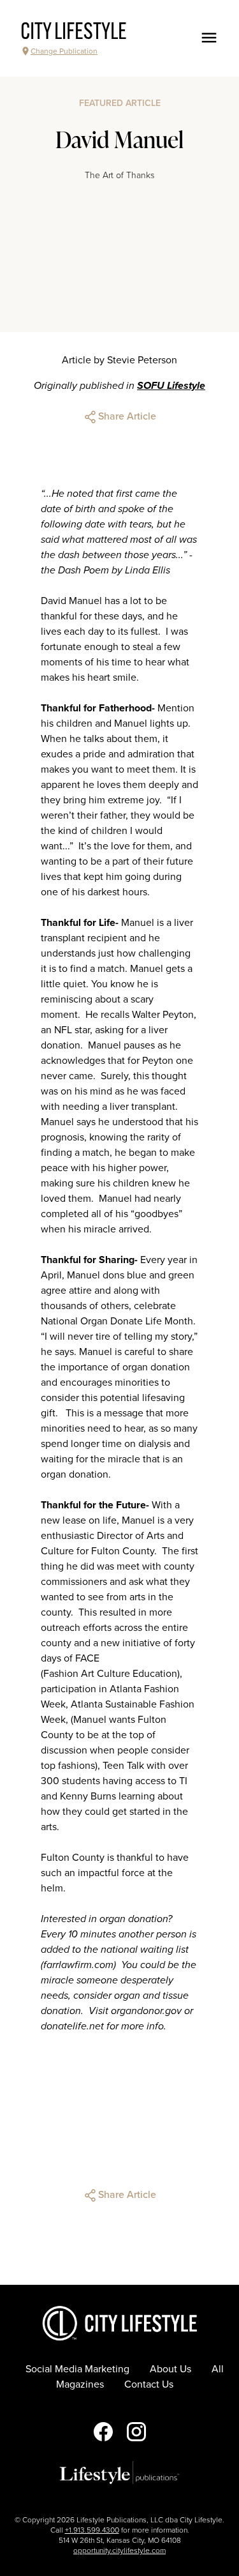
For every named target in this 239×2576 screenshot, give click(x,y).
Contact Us (149, 2384)
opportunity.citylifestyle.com (119, 2550)
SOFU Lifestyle (171, 386)
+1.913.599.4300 (92, 2530)
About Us (170, 2369)
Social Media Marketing (77, 2369)
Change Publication (64, 51)
